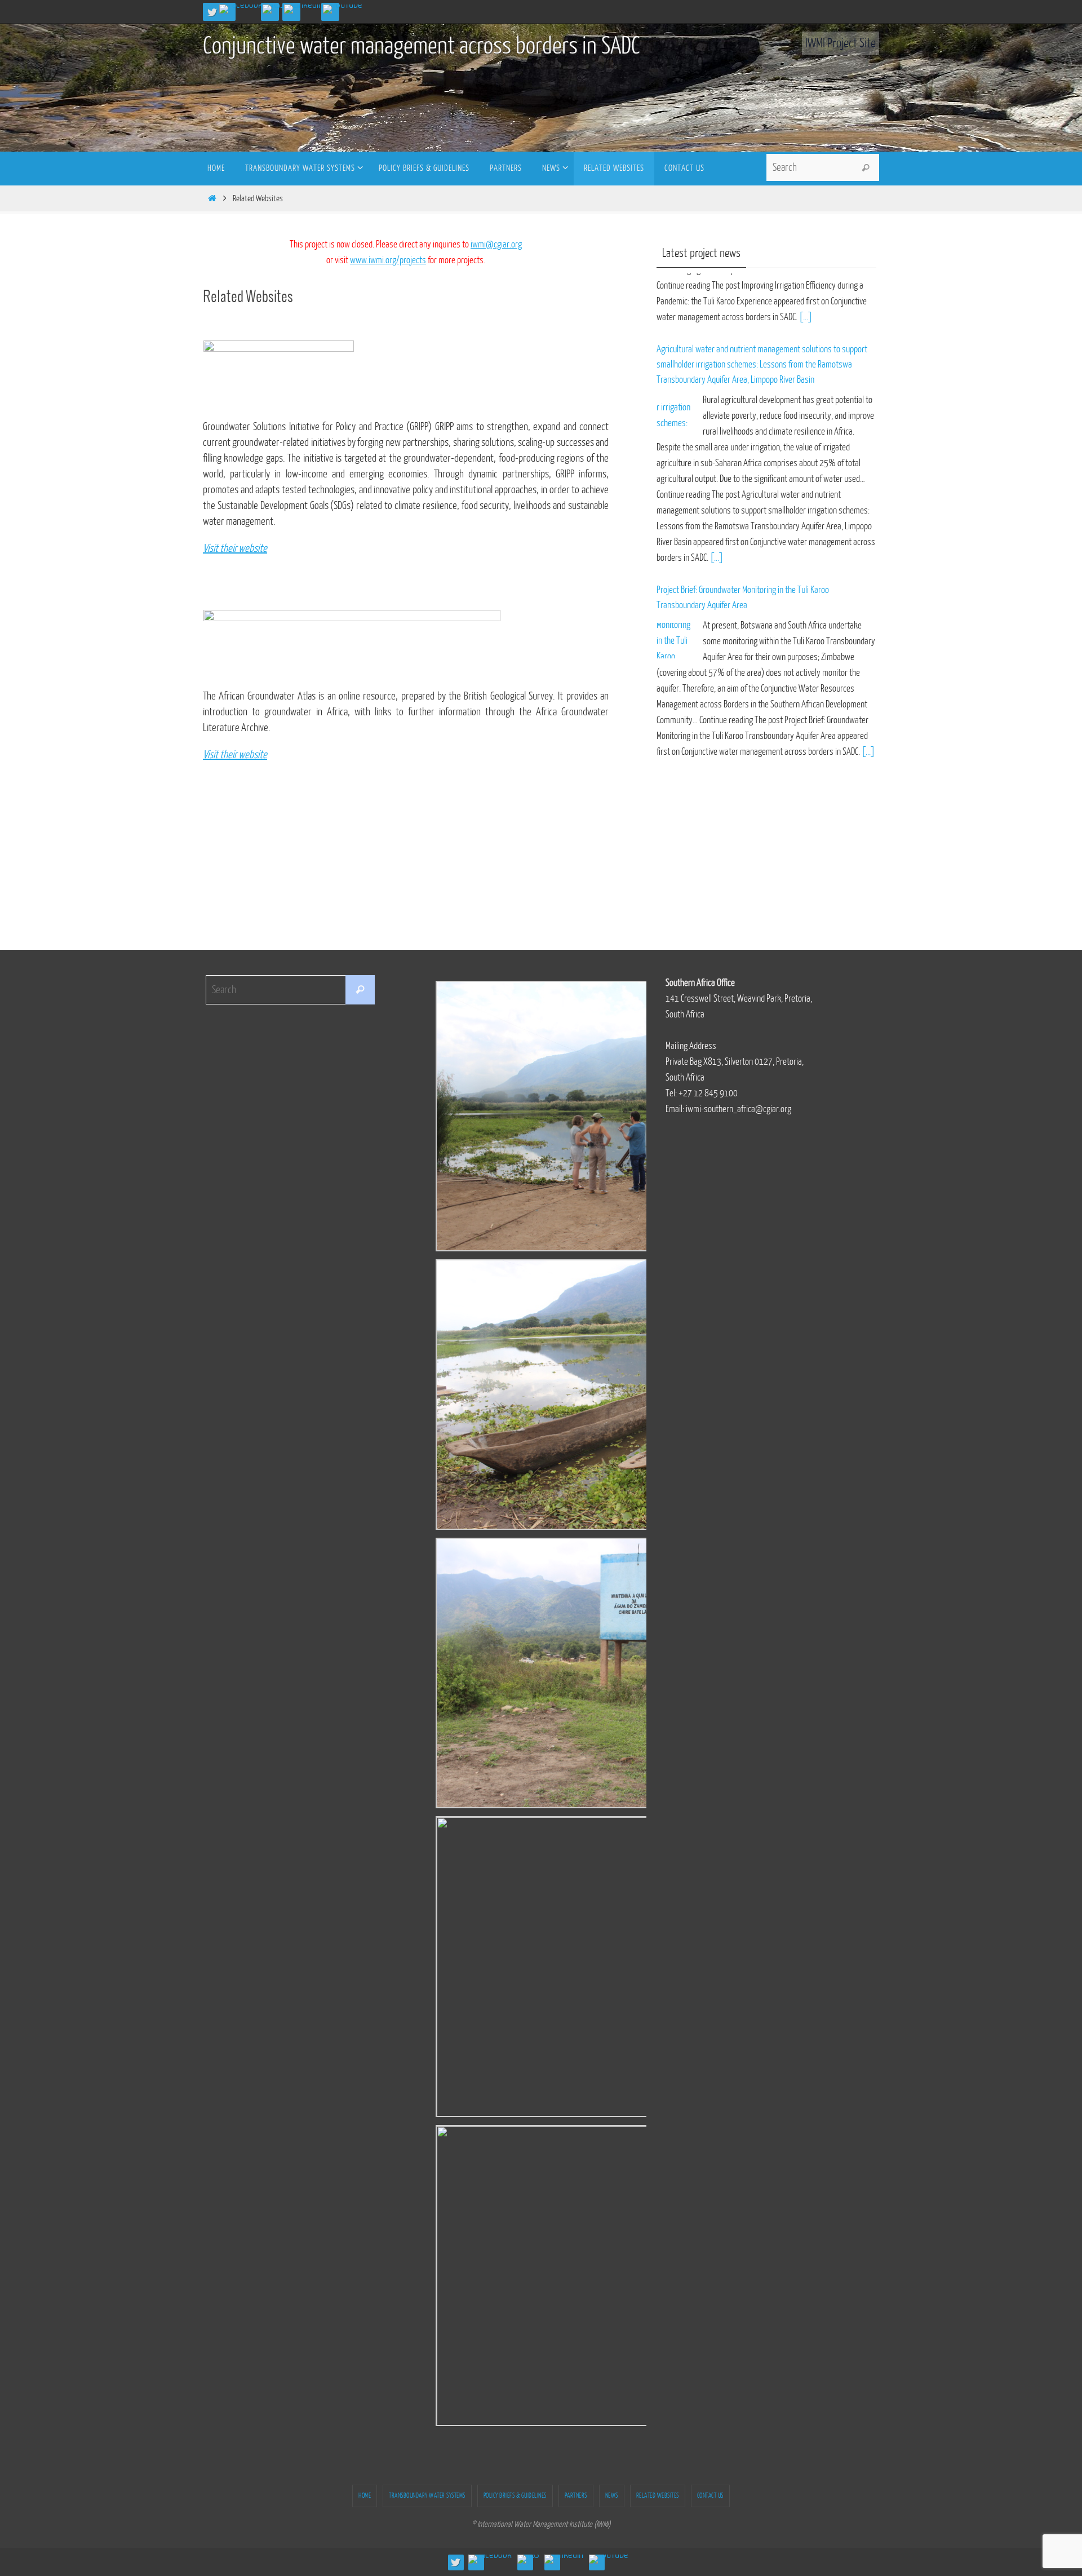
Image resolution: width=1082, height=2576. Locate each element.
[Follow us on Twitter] (212, 12)
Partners (576, 2496)
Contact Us (710, 2496)
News (612, 2496)
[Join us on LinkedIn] (303, 9)
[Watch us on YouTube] (343, 9)
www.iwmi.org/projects (388, 260)
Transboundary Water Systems (427, 2496)
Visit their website (235, 755)
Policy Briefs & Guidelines (515, 2496)
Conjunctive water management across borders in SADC (422, 46)
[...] (717, 490)
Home (365, 2496)
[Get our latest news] (273, 9)
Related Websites (658, 2496)
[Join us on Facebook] (241, 9)
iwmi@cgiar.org (496, 244)
